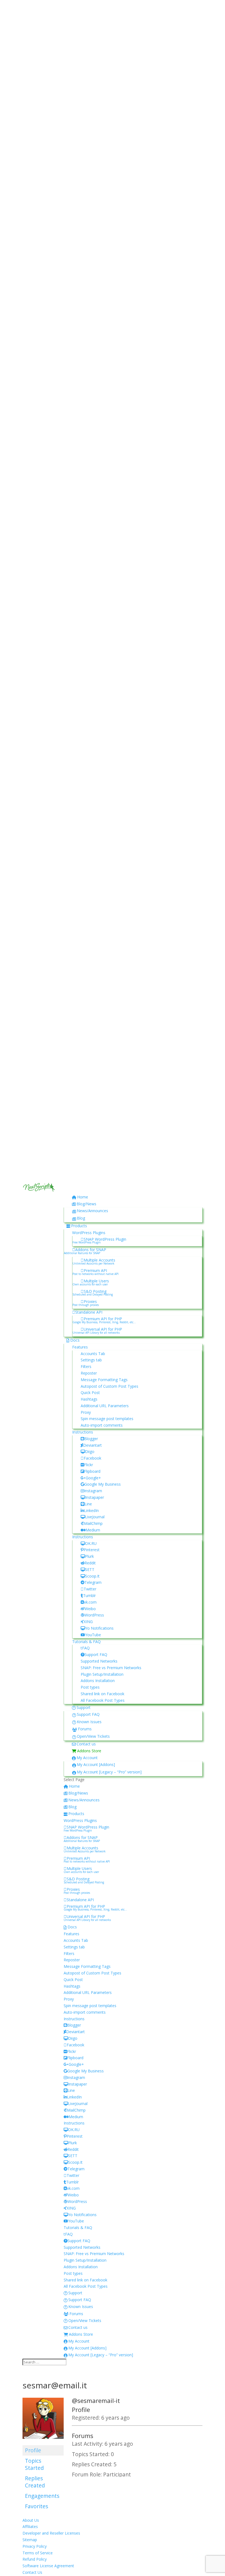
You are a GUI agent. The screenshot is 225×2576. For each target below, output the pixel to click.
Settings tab (91, 1360)
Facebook (92, 1458)
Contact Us (32, 2572)
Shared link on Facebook (102, 1694)
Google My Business (102, 1484)
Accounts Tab (93, 1354)
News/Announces (92, 1211)
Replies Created (35, 2482)
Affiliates (30, 2526)
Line (88, 1504)
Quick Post (90, 1393)
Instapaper (95, 1497)
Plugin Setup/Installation (102, 1674)
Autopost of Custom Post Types (109, 1386)
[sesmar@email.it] (43, 2442)
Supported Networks (99, 1661)
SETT (90, 1569)
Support (84, 1707)
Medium (93, 1530)
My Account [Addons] (96, 1764)
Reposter (89, 1373)
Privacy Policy (35, 2546)
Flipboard (92, 1471)
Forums (85, 1729)
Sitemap (30, 2540)
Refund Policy (35, 2559)
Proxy (86, 1412)
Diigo (90, 1451)
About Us (31, 2520)
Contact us (86, 1744)
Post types (90, 1687)
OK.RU (91, 1543)
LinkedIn (91, 1510)
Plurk (89, 1556)
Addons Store (89, 1751)
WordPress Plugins (89, 1233)
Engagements (42, 2496)
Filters (86, 1366)
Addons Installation (98, 1681)
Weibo (90, 1609)
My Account (87, 1758)
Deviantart (92, 1445)
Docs (75, 1340)
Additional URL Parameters (105, 1406)
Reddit (90, 1563)
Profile (33, 2450)
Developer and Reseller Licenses (51, 2533)
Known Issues (89, 1722)
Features (80, 1347)
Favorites (36, 2506)
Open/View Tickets (93, 1736)
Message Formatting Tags (104, 1380)
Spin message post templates (107, 1419)
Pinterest (92, 1550)
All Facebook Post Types (103, 1700)
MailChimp (93, 1523)
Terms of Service (38, 2553)
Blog (81, 1218)
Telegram (93, 1582)
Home (83, 1197)
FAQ (86, 1648)
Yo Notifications (99, 1628)
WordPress (94, 1615)
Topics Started (34, 2464)
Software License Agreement (48, 2566)
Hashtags (89, 1399)
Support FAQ (96, 1654)
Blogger (91, 1439)
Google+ (93, 1478)
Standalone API (89, 1312)
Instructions (83, 1432)
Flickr (88, 1465)
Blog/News (86, 1204)
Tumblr (89, 1595)
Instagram (93, 1491)
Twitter (90, 1589)
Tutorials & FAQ (86, 1642)
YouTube (93, 1635)
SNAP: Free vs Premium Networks (111, 1668)
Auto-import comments (102, 1425)
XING (88, 1622)
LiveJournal (95, 1517)
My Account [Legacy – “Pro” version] (109, 1772)
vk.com (90, 1602)
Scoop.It (92, 1576)
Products (79, 1226)
